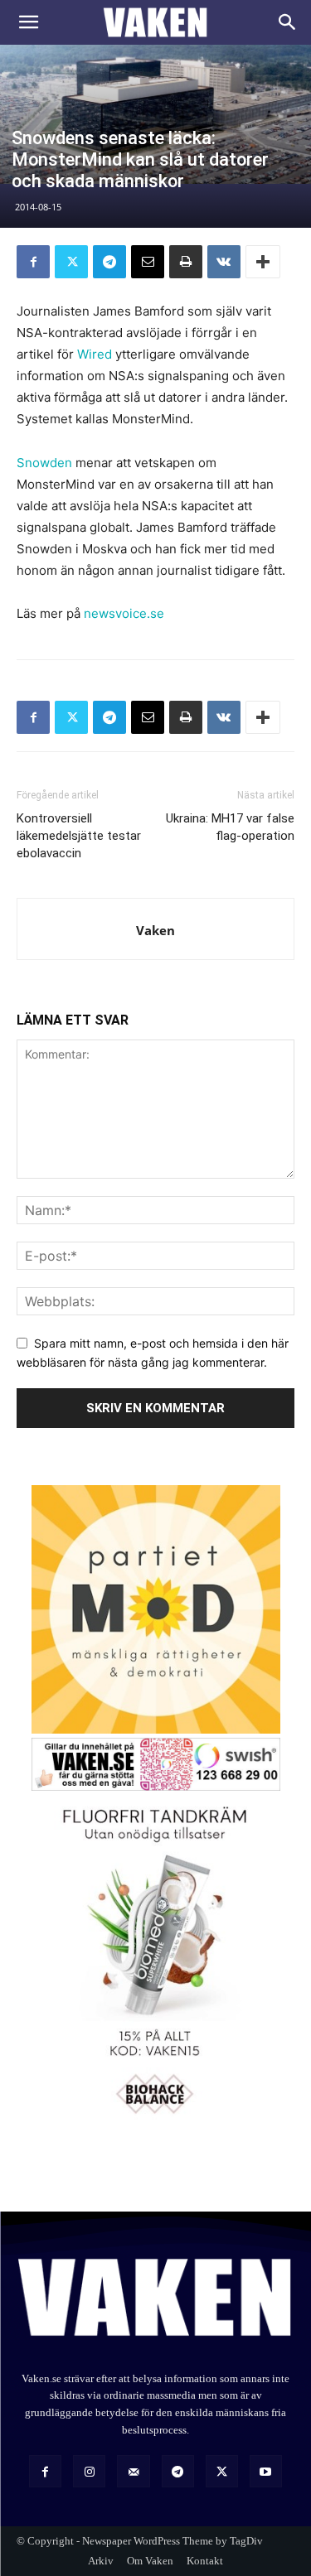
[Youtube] (266, 2471)
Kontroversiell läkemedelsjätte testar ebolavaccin (79, 836)
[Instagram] (89, 2471)
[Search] (288, 22)
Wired (95, 354)
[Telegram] (109, 262)
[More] (263, 262)
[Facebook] (33, 262)
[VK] (224, 262)
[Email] (148, 262)
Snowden (44, 463)
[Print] (186, 262)
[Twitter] (71, 262)
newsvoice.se (124, 613)
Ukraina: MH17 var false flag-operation (230, 827)
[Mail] (133, 2471)
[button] (28, 22)
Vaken (155, 930)
